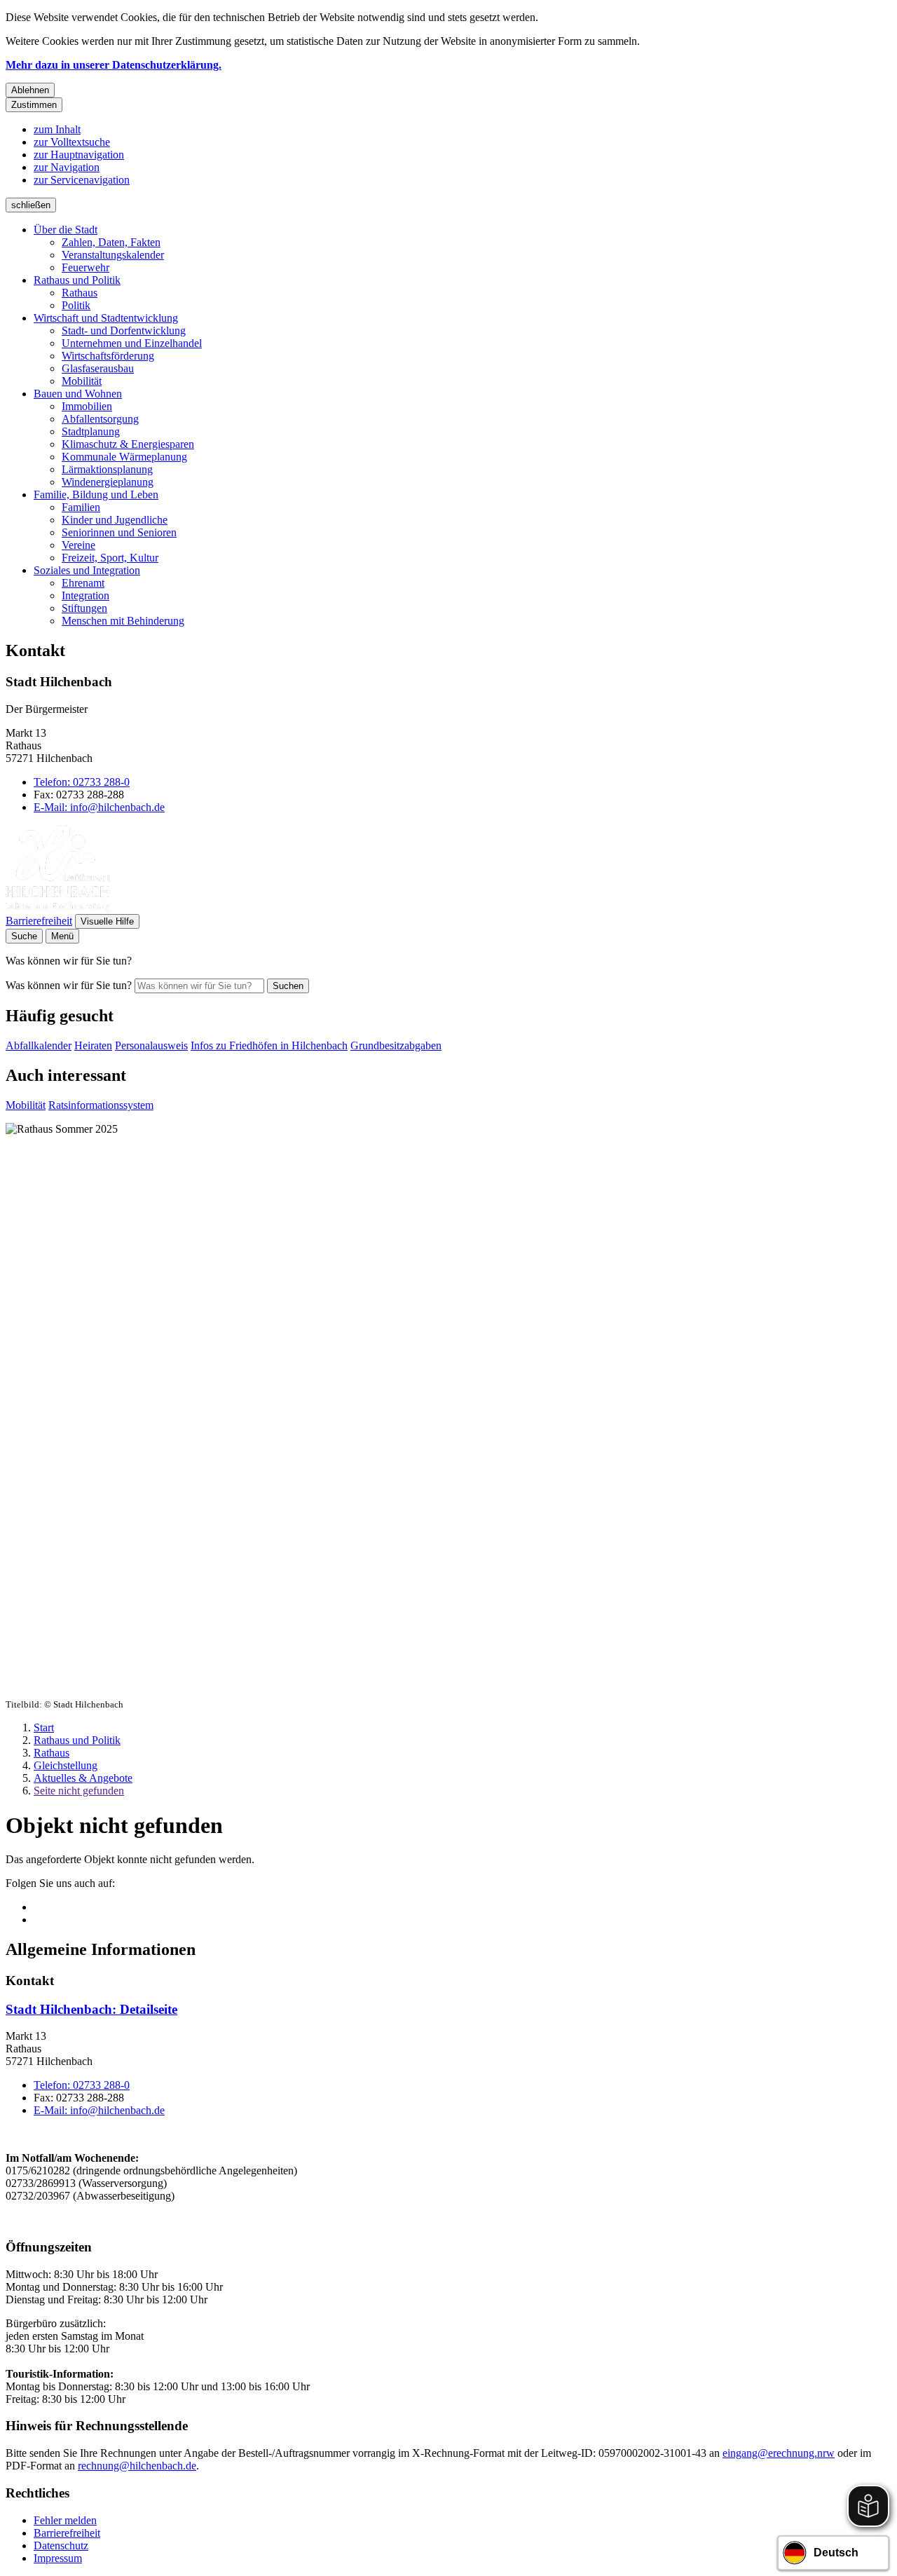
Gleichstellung (66, 1765)
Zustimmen (34, 105)
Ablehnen (30, 90)
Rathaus (80, 293)
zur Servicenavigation (82, 180)
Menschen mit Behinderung (123, 621)
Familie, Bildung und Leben (96, 495)
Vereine (78, 545)
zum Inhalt (57, 129)
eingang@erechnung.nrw (779, 2453)
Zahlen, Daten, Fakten (111, 242)
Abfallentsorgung (100, 419)
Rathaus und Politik (77, 280)
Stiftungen (84, 608)
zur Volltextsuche (72, 142)
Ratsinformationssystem (101, 1105)
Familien (81, 507)
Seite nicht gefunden (79, 1791)
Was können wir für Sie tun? (69, 985)
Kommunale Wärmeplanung (124, 457)
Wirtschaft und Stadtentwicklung (106, 318)
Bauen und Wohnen (78, 394)
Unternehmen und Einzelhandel (132, 343)
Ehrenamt (83, 583)
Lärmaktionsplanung (107, 469)
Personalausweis (151, 1045)
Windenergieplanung (108, 482)
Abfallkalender (39, 1045)
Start (44, 1727)
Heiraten (93, 1045)
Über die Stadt (66, 230)
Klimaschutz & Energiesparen (128, 444)
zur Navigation (67, 167)
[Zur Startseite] (58, 907)
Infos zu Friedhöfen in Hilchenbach (269, 1045)
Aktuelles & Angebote (83, 1778)
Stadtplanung (91, 431)
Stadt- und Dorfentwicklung (124, 330)
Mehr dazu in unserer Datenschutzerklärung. (114, 65)
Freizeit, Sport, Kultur (110, 558)
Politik (76, 305)
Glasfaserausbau (98, 368)
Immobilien (87, 406)
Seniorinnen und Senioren (119, 532)
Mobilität (82, 381)
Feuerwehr (85, 267)
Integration (85, 595)
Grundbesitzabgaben (396, 1045)
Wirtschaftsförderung (108, 356)
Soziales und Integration (87, 570)
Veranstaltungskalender (113, 255)
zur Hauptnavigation (79, 155)
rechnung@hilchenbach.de (137, 2466)
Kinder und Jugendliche (115, 520)
